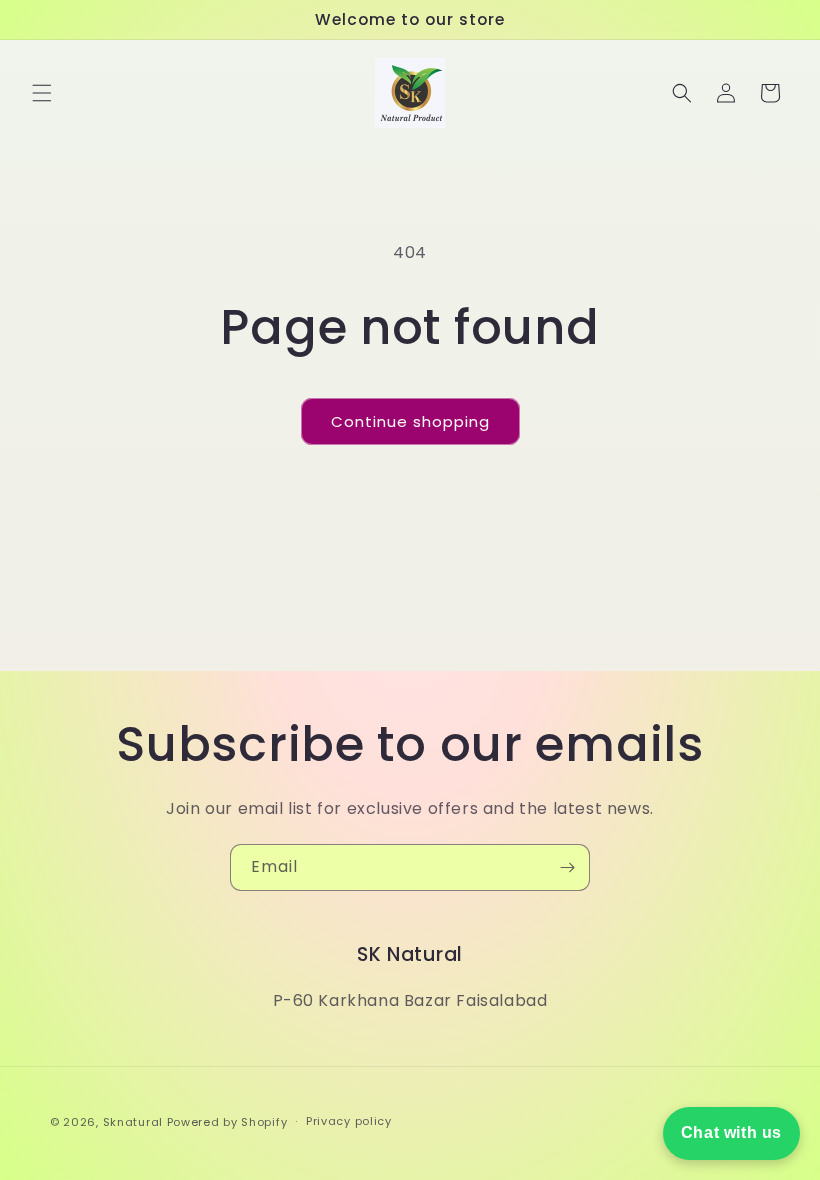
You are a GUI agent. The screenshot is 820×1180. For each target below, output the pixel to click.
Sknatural (133, 1122)
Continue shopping (410, 421)
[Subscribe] (567, 867)
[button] (42, 93)
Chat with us (731, 1132)
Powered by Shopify (227, 1122)
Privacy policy (349, 1121)
